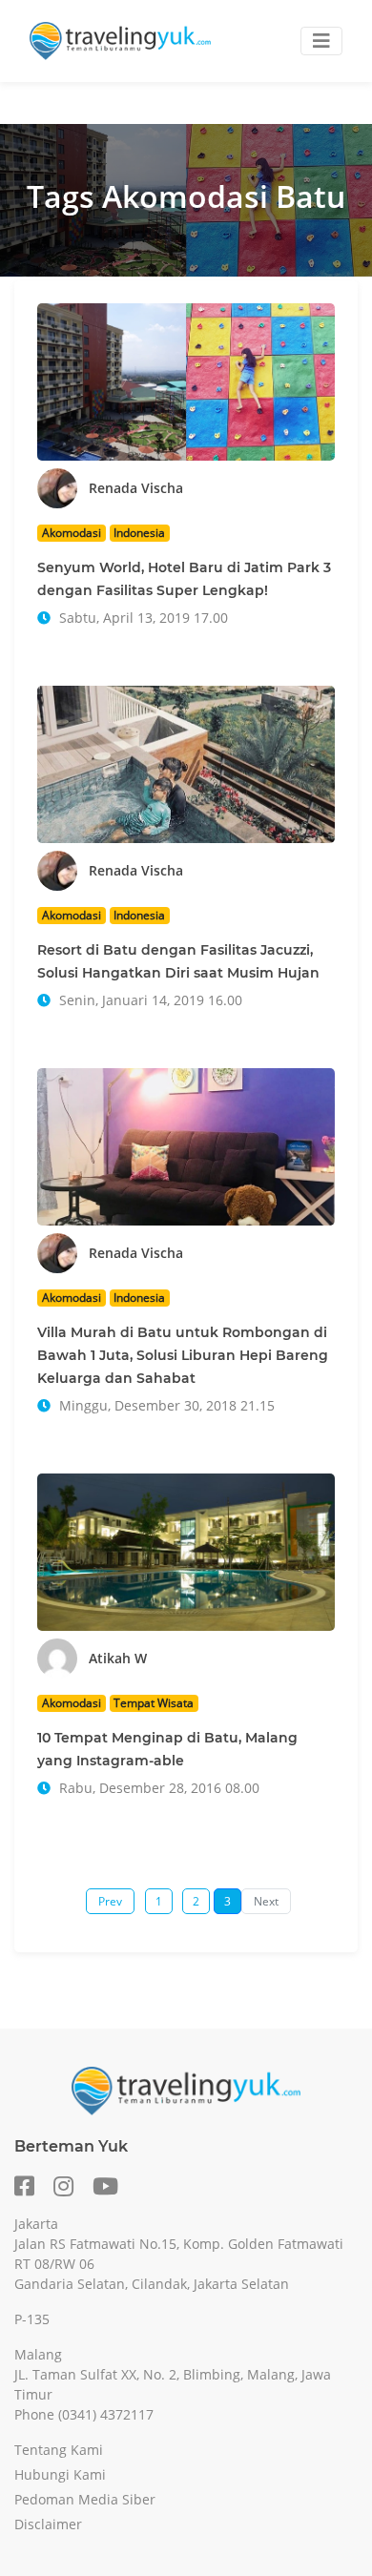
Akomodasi (72, 533)
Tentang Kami (59, 2450)
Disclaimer (48, 2524)
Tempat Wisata (154, 1703)
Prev (110, 1901)
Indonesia (139, 533)
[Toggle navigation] (321, 41)
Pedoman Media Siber (85, 2499)
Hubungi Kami (60, 2474)
